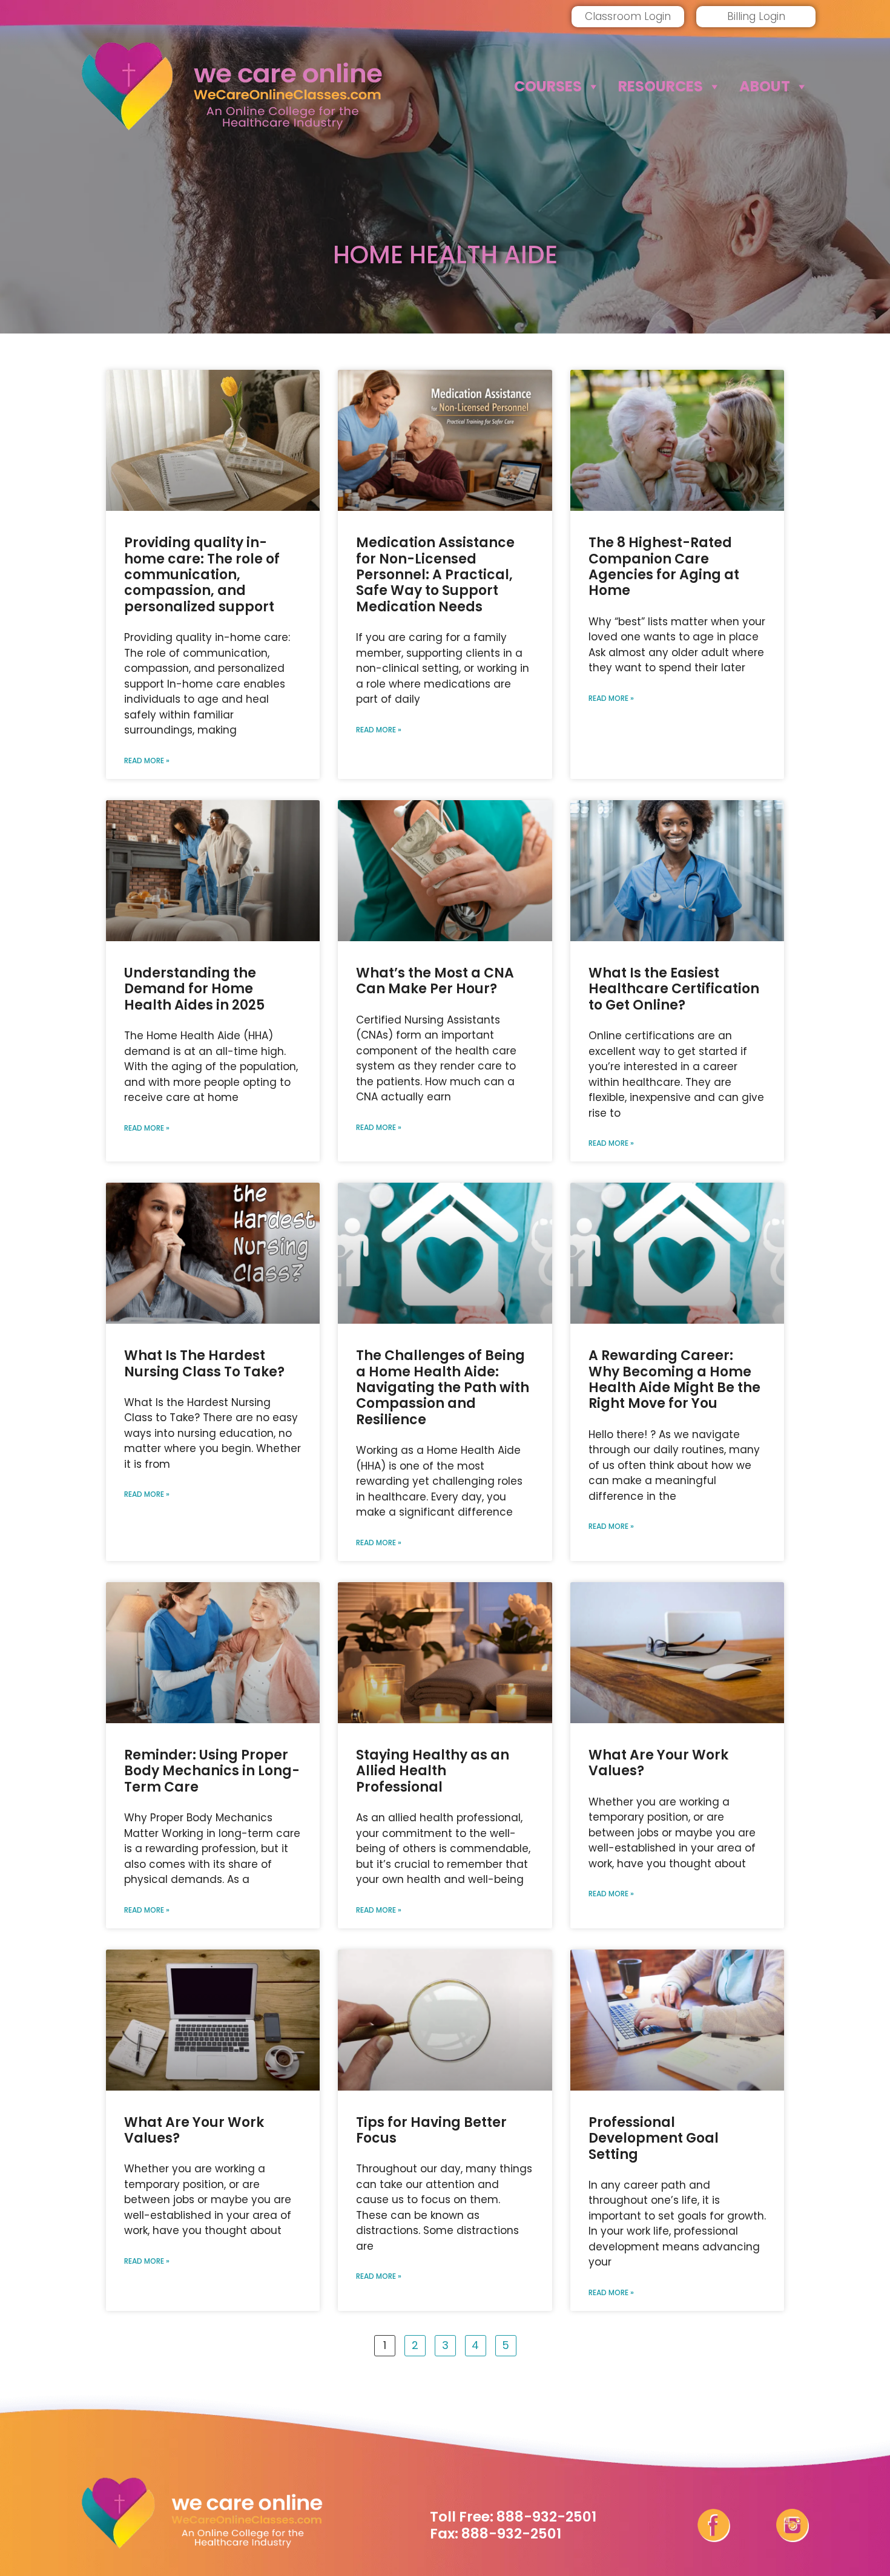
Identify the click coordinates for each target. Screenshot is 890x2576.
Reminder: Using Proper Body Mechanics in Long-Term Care (212, 1771)
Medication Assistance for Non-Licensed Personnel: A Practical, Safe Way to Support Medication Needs (435, 575)
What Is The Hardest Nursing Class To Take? (204, 1363)
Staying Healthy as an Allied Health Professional (433, 1771)
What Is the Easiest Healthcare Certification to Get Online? (674, 989)
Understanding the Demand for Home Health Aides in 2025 (194, 989)
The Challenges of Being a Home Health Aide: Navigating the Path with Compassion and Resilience (443, 1388)
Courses (548, 86)
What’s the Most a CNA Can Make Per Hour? (435, 981)
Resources (661, 86)
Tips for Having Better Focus (431, 2130)
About (765, 86)
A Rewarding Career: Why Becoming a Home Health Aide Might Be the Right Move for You (674, 1379)
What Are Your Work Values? (658, 1763)
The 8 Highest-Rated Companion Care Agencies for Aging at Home (664, 567)
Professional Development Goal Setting (654, 2138)
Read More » (147, 761)
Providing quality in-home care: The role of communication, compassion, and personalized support (202, 575)
